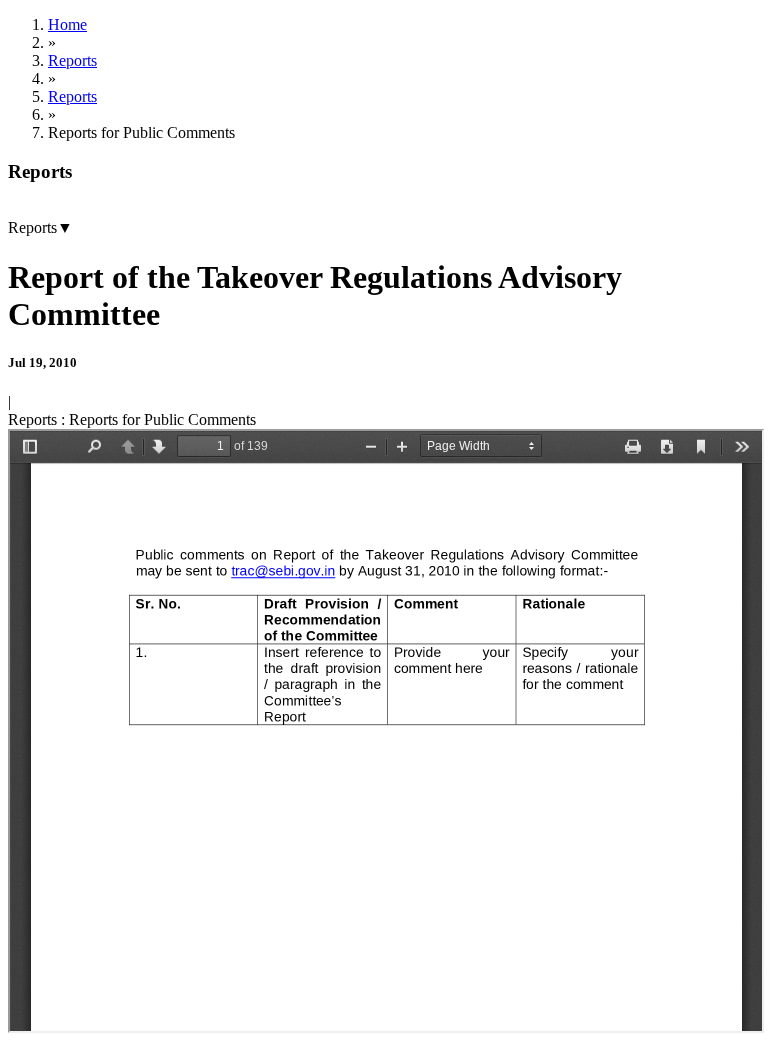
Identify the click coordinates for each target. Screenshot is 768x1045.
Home (67, 24)
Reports (72, 60)
